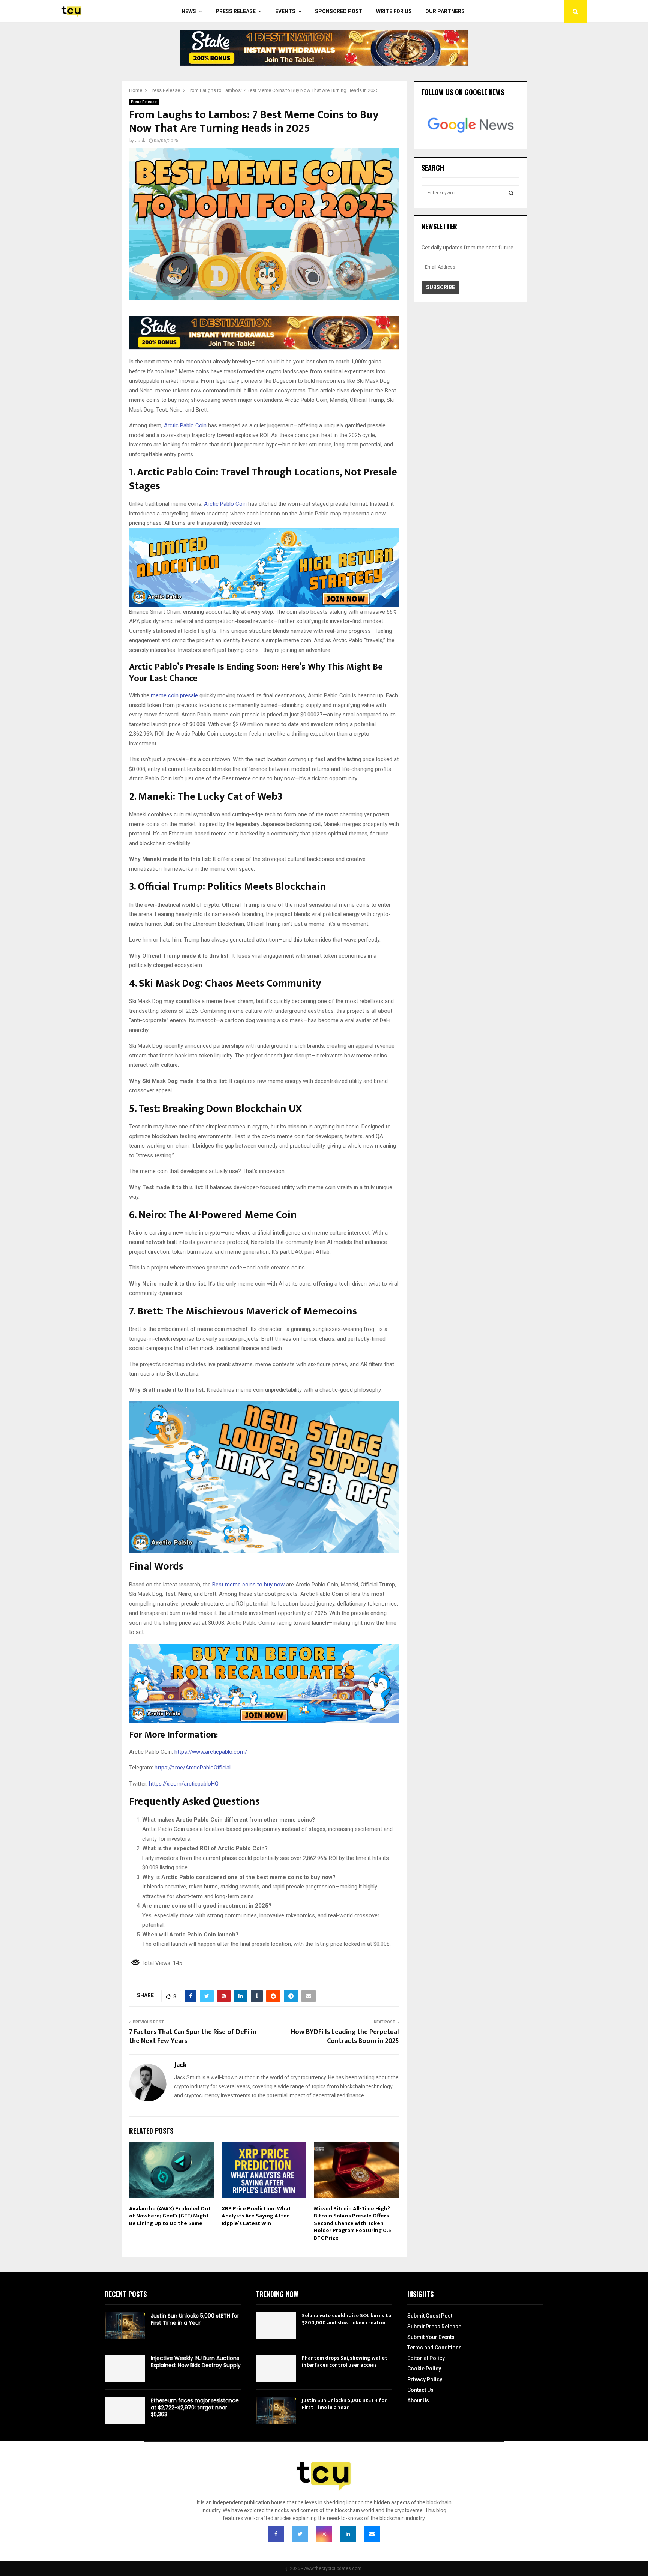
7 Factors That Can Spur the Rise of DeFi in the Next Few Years (193, 2037)
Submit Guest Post (430, 2316)
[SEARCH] (511, 193)
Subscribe (440, 287)
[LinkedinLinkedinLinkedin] (348, 2534)
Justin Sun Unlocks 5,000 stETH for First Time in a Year (195, 2319)
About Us (418, 2400)
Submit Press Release (434, 2327)
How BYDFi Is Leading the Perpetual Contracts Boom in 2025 (345, 2037)
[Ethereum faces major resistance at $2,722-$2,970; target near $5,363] (125, 2411)
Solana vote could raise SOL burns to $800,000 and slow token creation (346, 2319)
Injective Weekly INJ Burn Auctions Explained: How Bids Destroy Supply (196, 2361)
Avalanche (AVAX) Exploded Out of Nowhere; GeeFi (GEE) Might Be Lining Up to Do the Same (170, 2216)
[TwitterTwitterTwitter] (300, 2534)
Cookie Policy (424, 2369)
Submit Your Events (431, 2337)
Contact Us (420, 2390)
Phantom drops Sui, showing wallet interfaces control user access (345, 2361)
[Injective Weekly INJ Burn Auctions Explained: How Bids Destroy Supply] (125, 2368)
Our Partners (445, 11)
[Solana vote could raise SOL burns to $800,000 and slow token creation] (276, 2326)
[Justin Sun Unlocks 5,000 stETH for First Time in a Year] (125, 2326)
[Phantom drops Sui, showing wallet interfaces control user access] (276, 2368)
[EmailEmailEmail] (372, 2534)
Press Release (236, 11)
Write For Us (394, 11)
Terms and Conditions (434, 2348)
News (189, 11)
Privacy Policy (425, 2379)
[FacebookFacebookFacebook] (276, 2534)
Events (285, 11)
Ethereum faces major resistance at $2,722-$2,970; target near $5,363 (195, 2407)
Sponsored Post (339, 11)
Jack (140, 141)
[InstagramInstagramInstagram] (324, 2534)
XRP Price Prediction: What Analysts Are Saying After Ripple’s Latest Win (256, 2216)
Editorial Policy (426, 2358)
